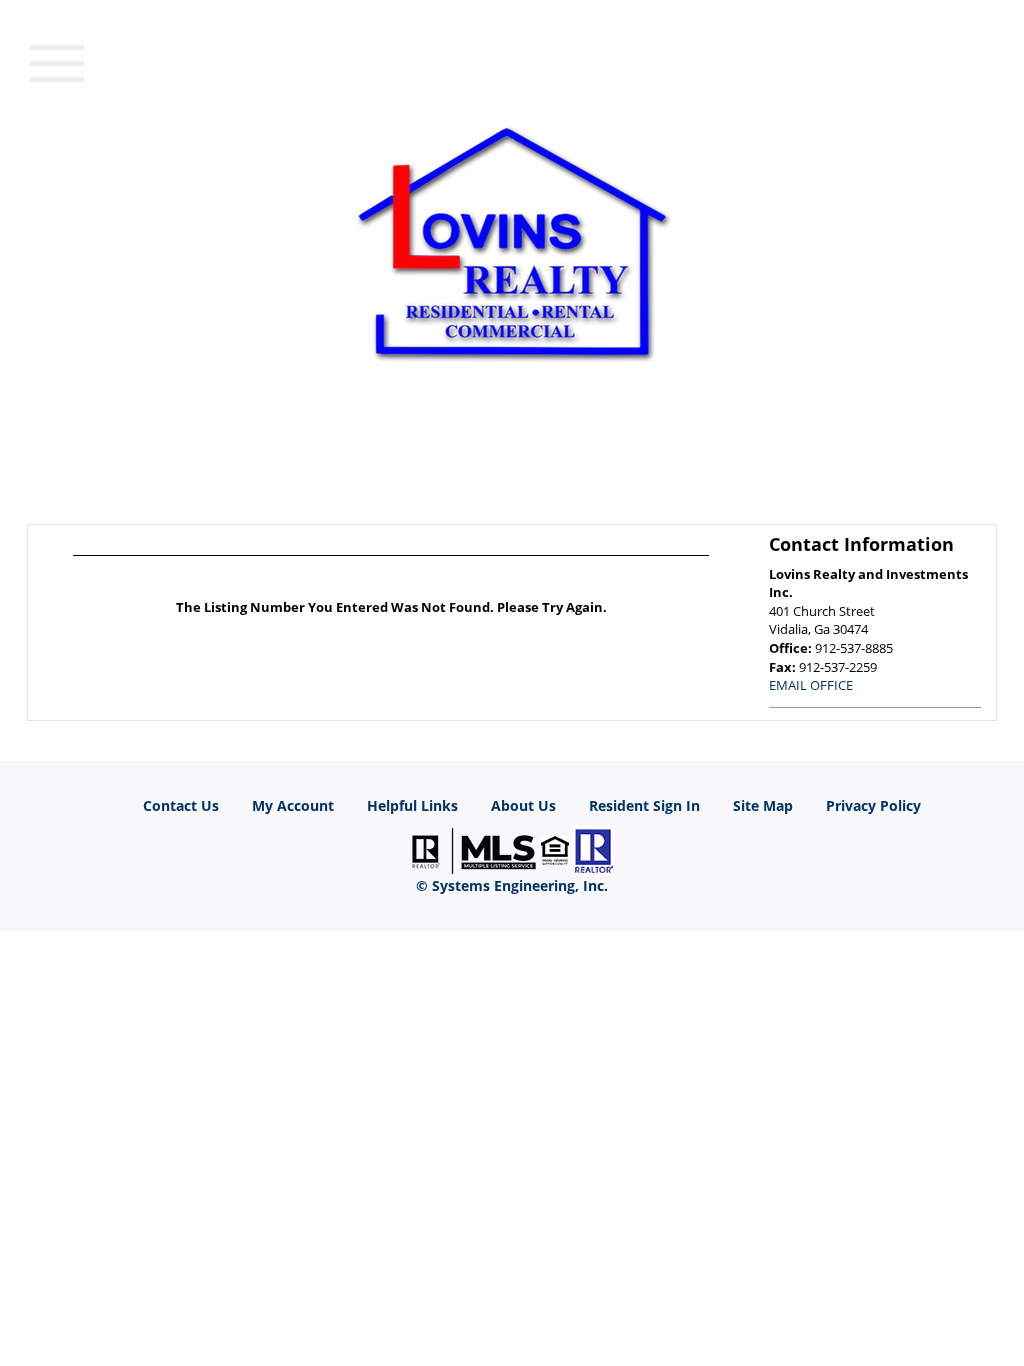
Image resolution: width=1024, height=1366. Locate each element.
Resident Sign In (644, 805)
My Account (293, 805)
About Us (523, 805)
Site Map (763, 805)
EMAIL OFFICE (811, 685)
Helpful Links (412, 805)
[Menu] (57, 61)
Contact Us (181, 805)
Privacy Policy (873, 805)
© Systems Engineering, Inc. (512, 885)
